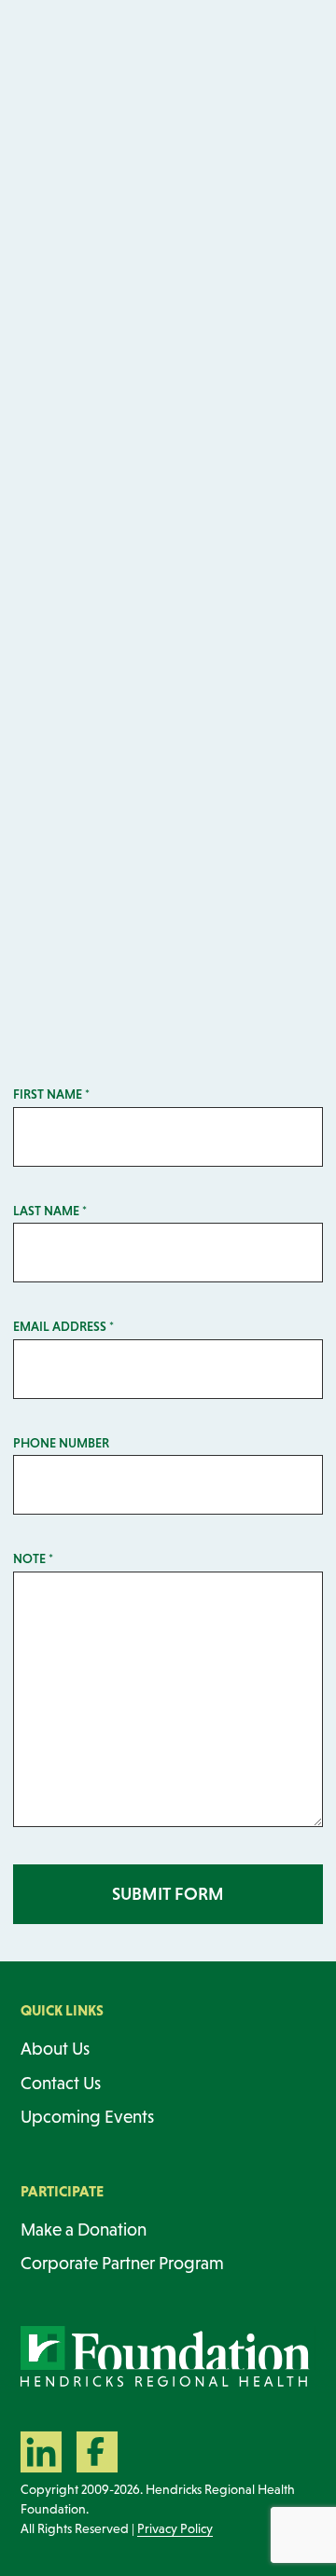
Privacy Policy (175, 2528)
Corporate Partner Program (122, 2263)
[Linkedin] (41, 2452)
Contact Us (61, 2083)
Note (33, 1558)
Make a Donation (84, 2230)
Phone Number (61, 1443)
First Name (51, 1094)
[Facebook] (97, 2452)
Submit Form (168, 1894)
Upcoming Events (87, 2117)
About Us (55, 2049)
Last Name (50, 1211)
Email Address (63, 1326)
